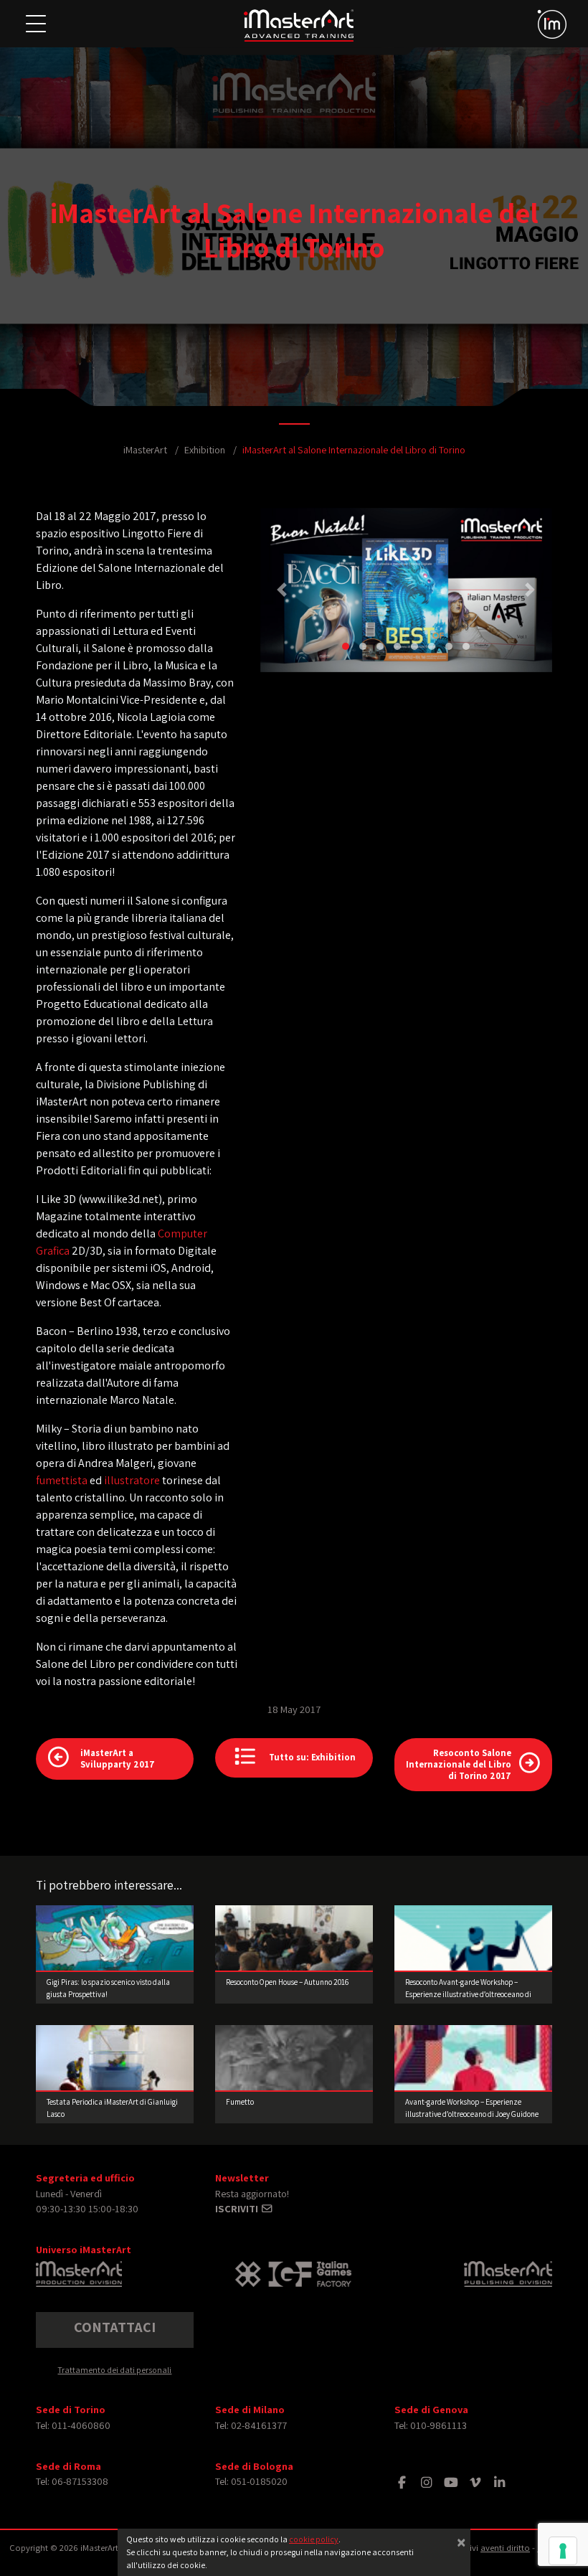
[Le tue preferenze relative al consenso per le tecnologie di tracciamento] (563, 2551)
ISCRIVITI (238, 2208)
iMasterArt (145, 449)
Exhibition (205, 449)
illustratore (132, 1480)
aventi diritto (505, 2548)
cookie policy (314, 2539)
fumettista (63, 1480)
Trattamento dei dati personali (114, 2370)
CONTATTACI (115, 2327)
